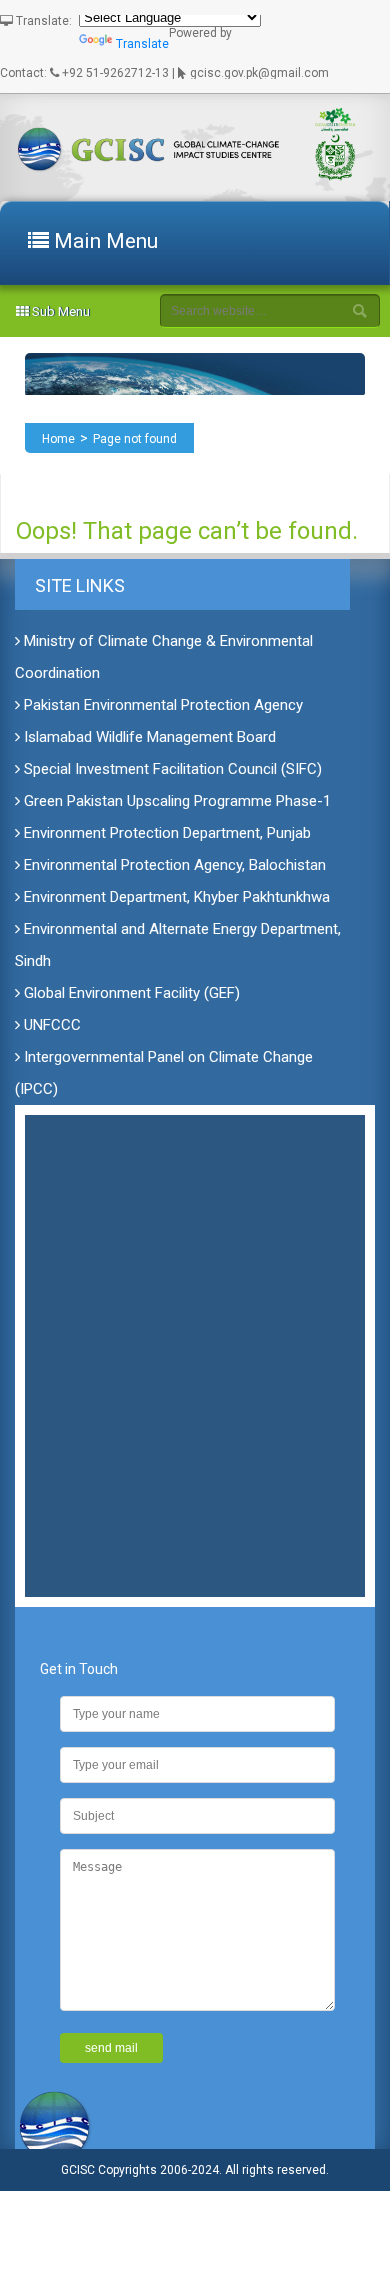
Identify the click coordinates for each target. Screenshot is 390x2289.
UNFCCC (50, 1025)
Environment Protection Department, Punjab (165, 833)
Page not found (135, 439)
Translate (142, 44)
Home (58, 439)
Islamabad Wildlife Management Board (148, 737)
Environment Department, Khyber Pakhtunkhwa (175, 897)
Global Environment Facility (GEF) (130, 993)
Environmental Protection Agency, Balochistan (173, 865)
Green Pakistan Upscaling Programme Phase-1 (175, 801)
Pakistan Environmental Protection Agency (161, 705)
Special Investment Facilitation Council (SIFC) (171, 769)
